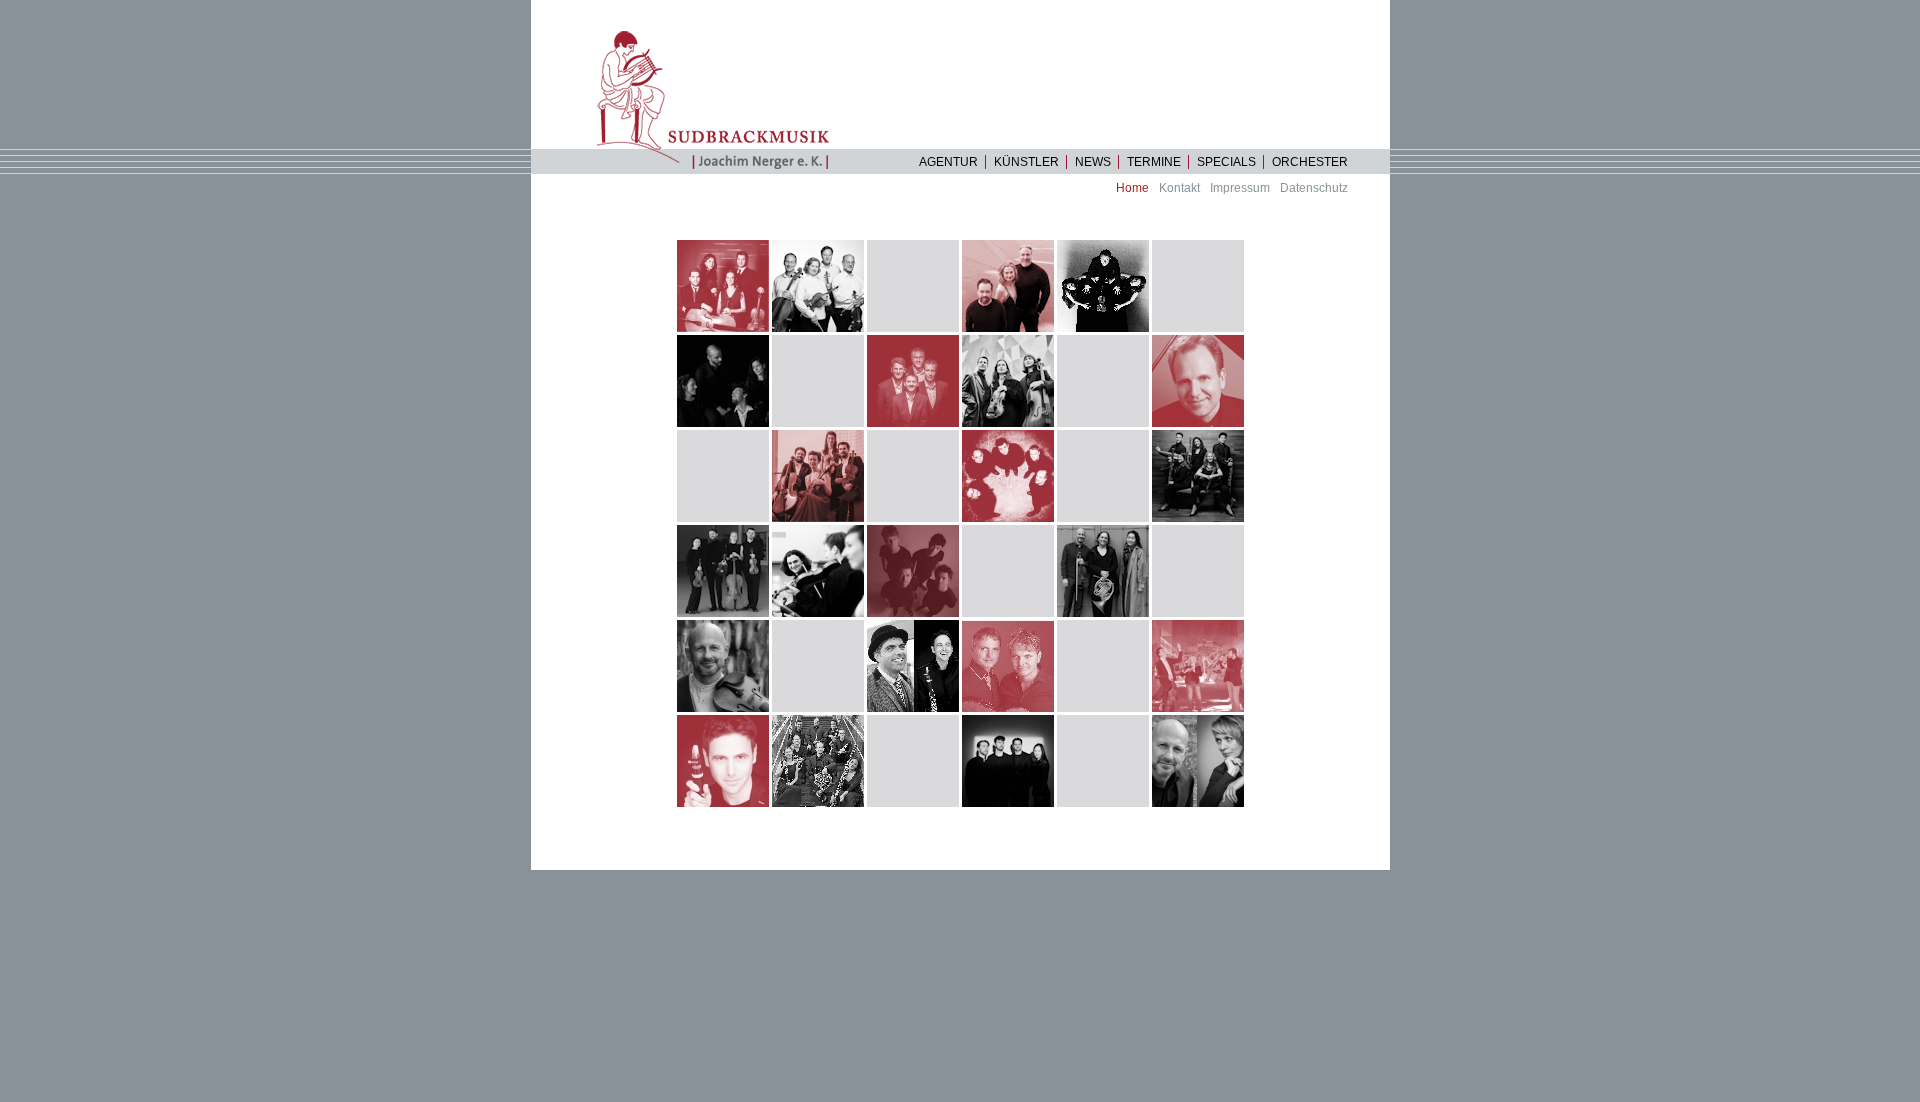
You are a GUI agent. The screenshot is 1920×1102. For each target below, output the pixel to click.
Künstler (1026, 162)
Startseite (721, 99)
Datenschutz (1314, 188)
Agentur (948, 162)
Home (1132, 188)
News (1093, 162)
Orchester (1310, 162)
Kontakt (1179, 188)
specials (1226, 162)
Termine (1154, 162)
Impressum (1240, 188)
